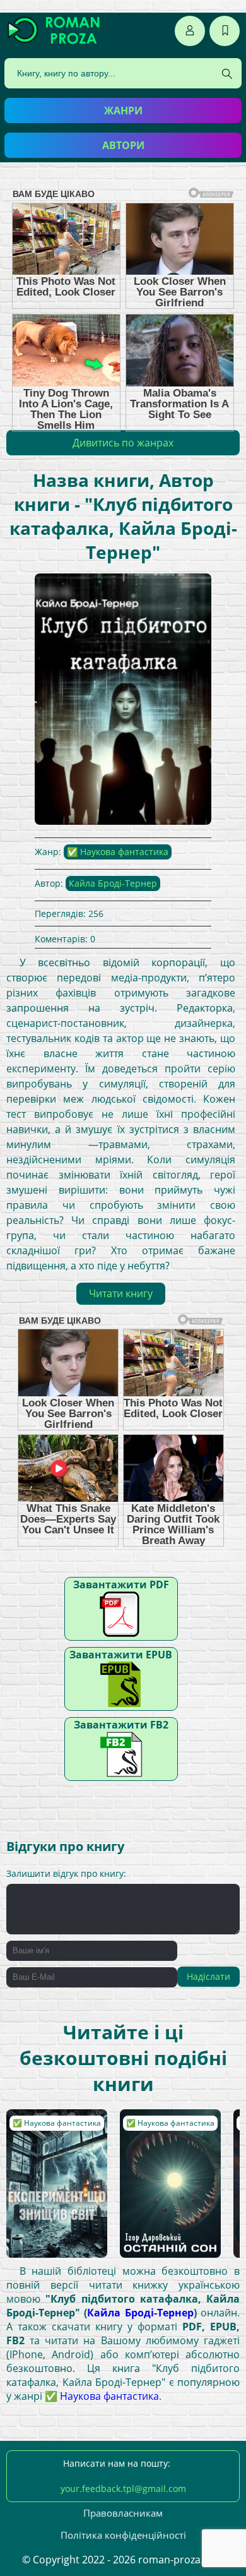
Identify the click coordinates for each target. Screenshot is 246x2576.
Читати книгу (121, 1293)
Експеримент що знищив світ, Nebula (49, 2134)
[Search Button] (227, 74)
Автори (123, 145)
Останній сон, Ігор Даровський (166, 2128)
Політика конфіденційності (123, 2535)
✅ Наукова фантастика (118, 852)
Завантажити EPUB (121, 1655)
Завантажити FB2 (121, 1725)
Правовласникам (123, 2513)
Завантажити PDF (121, 1585)
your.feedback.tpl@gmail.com (123, 2489)
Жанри (123, 111)
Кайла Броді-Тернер (113, 883)
